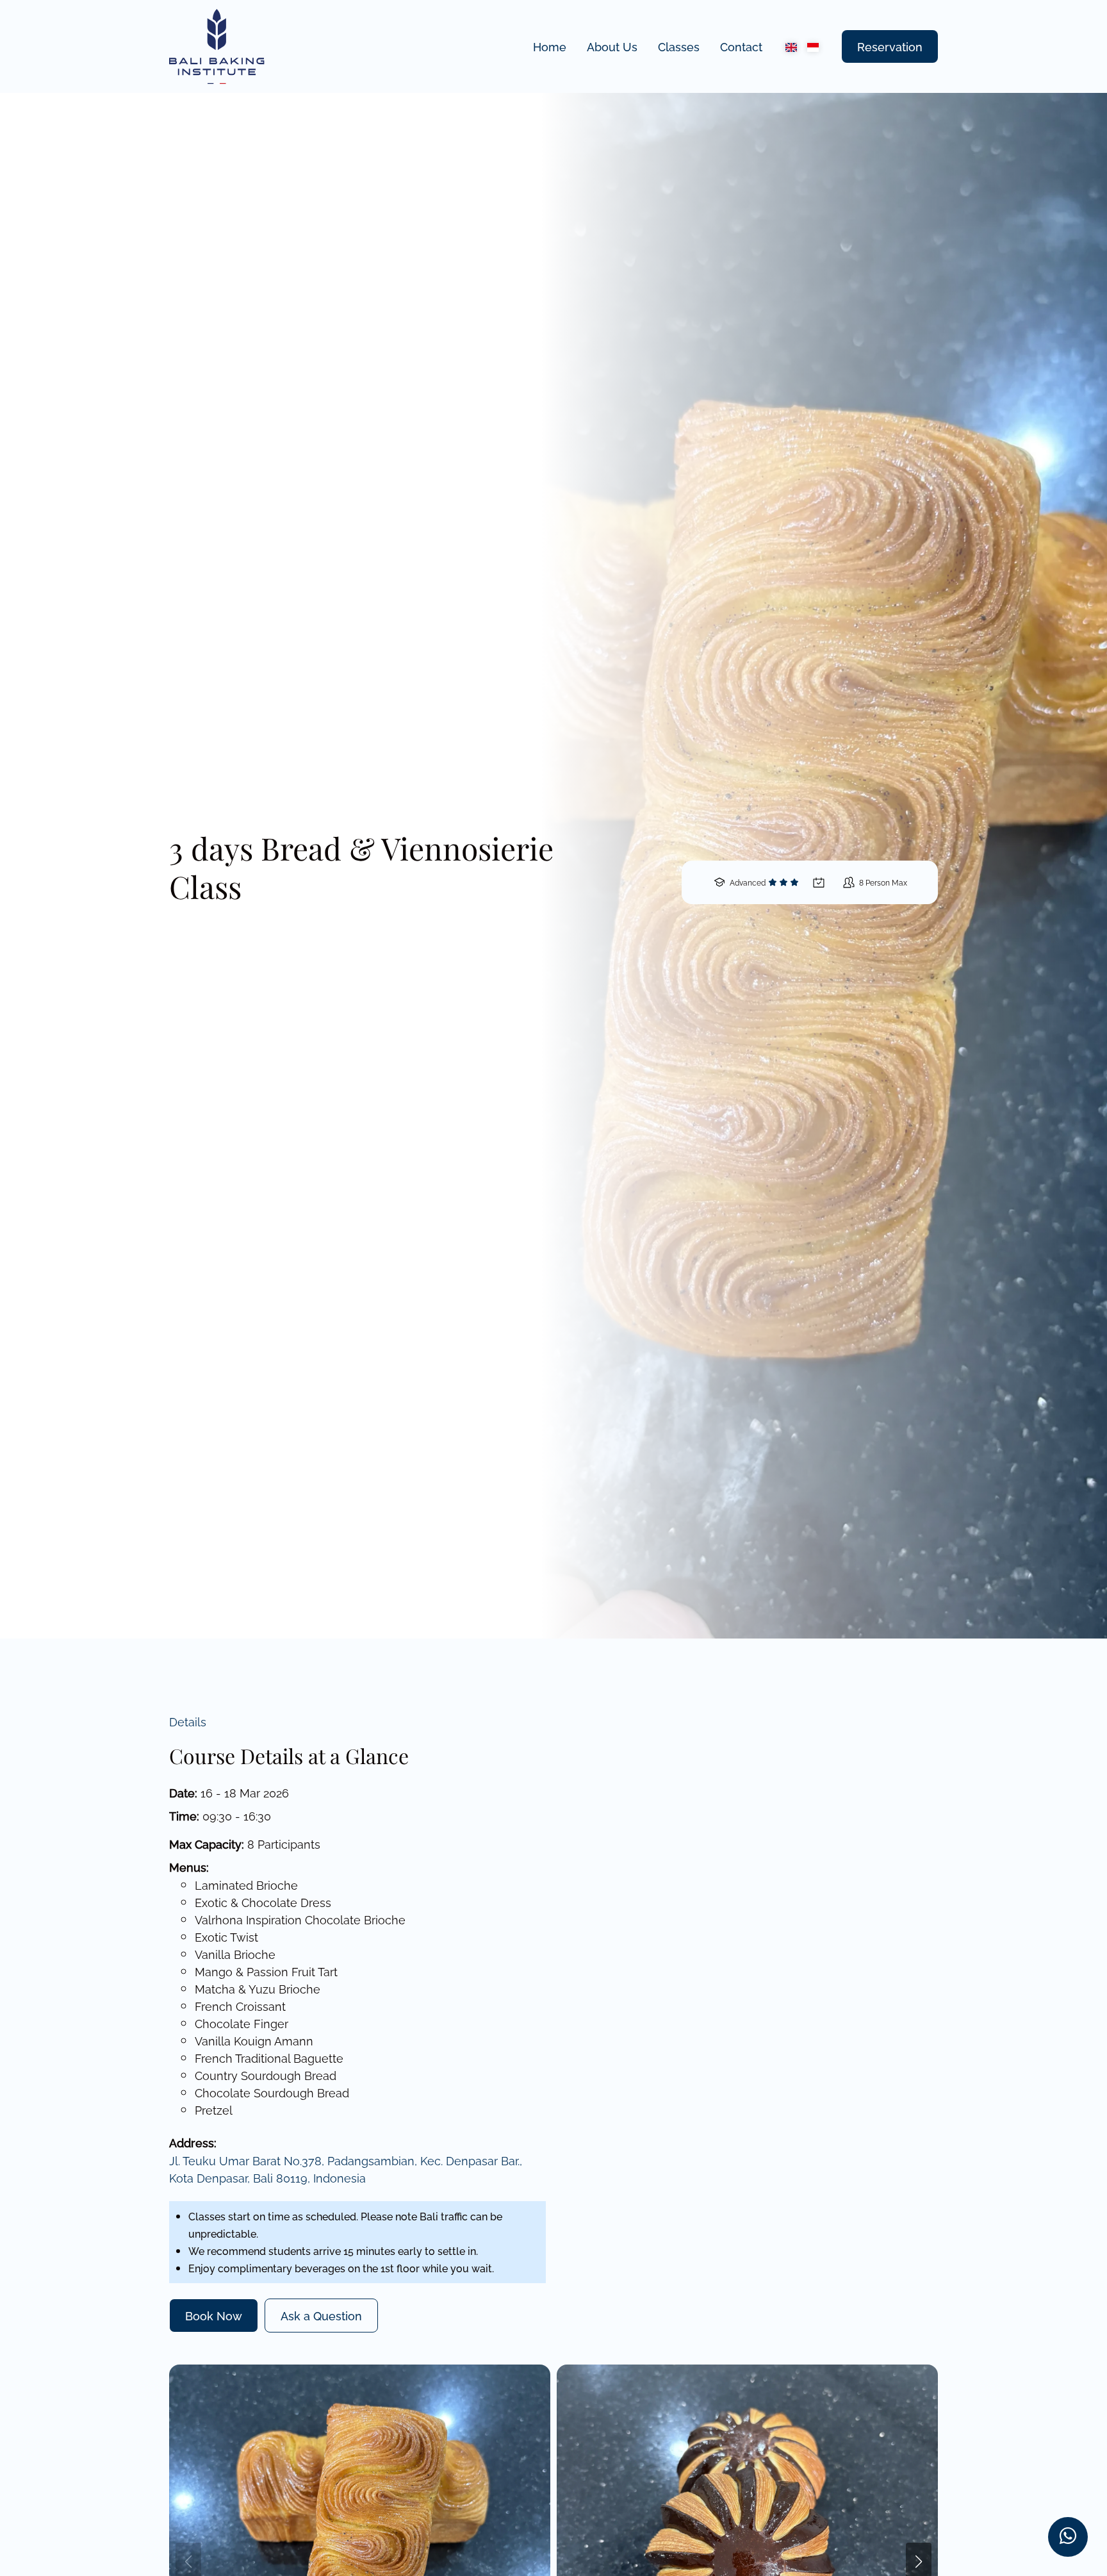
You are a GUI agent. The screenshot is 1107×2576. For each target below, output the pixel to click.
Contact (741, 46)
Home (550, 46)
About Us (612, 46)
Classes (679, 46)
